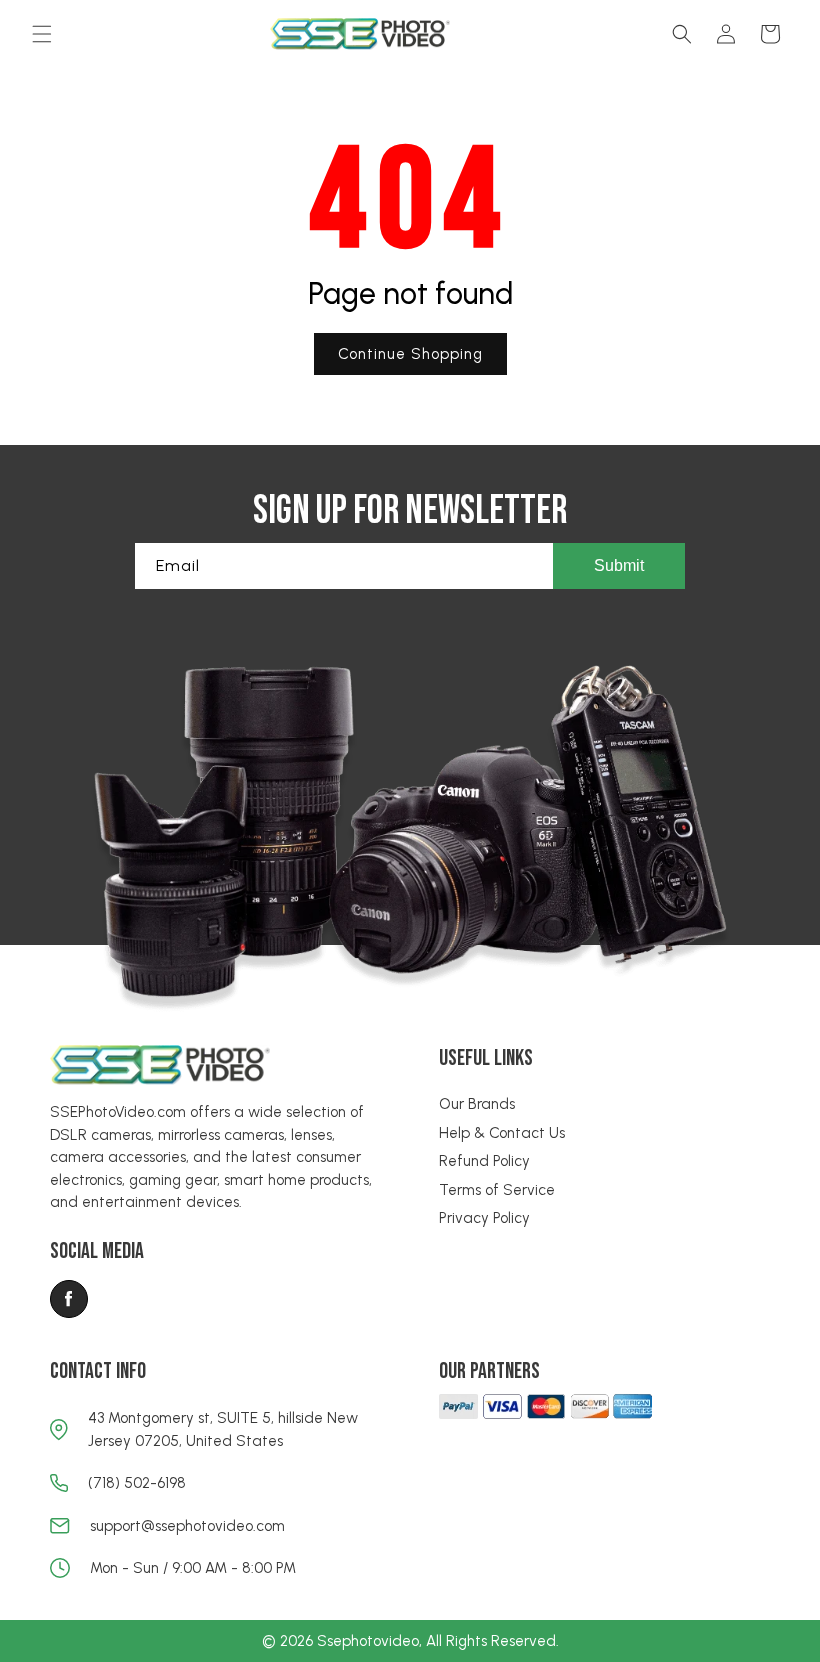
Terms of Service (497, 1190)
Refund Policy (484, 1161)
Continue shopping (410, 354)
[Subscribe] (619, 566)
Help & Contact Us (502, 1133)
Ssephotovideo (368, 1641)
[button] (42, 34)
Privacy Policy (484, 1218)
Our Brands (477, 1104)
